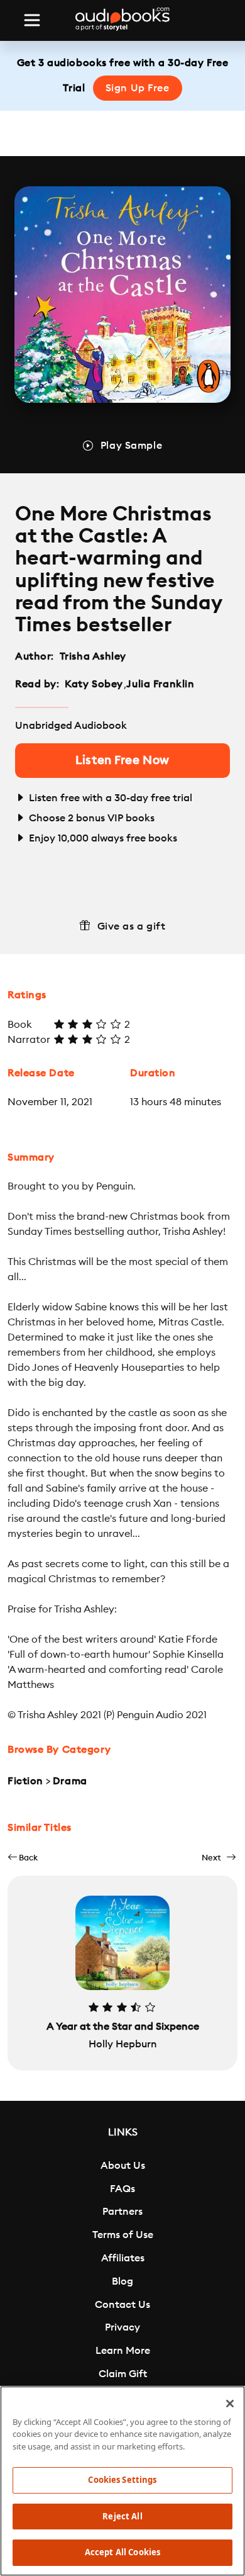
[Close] (230, 2404)
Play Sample (131, 446)
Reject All (122, 2516)
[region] (122, 2481)
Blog (122, 2281)
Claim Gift (123, 2374)
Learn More (123, 2351)
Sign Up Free (138, 88)
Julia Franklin (160, 684)
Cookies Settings (122, 2480)
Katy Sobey (94, 684)
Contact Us (122, 2305)
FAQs (122, 2189)
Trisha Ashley (93, 656)
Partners (122, 2212)
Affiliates (123, 2258)
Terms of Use (123, 2235)
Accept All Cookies (122, 2552)
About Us (123, 2166)
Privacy (122, 2327)
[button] (23, 1858)
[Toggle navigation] (32, 20)
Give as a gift (132, 926)
